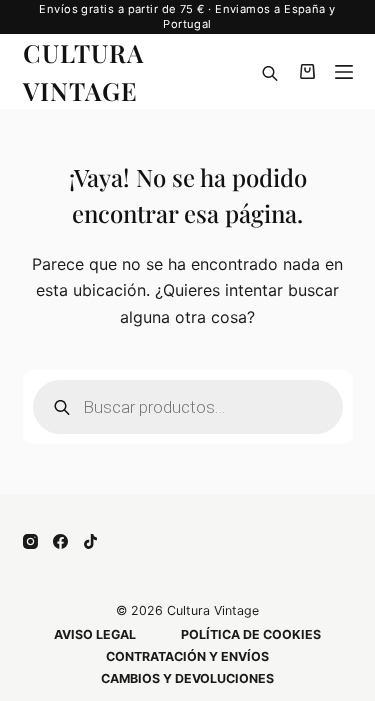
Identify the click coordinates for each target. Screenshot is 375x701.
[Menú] (344, 72)
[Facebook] (60, 541)
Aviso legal (95, 634)
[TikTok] (90, 541)
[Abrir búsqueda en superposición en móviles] (270, 72)
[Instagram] (30, 541)
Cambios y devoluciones (187, 678)
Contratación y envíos (187, 656)
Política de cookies (251, 634)
